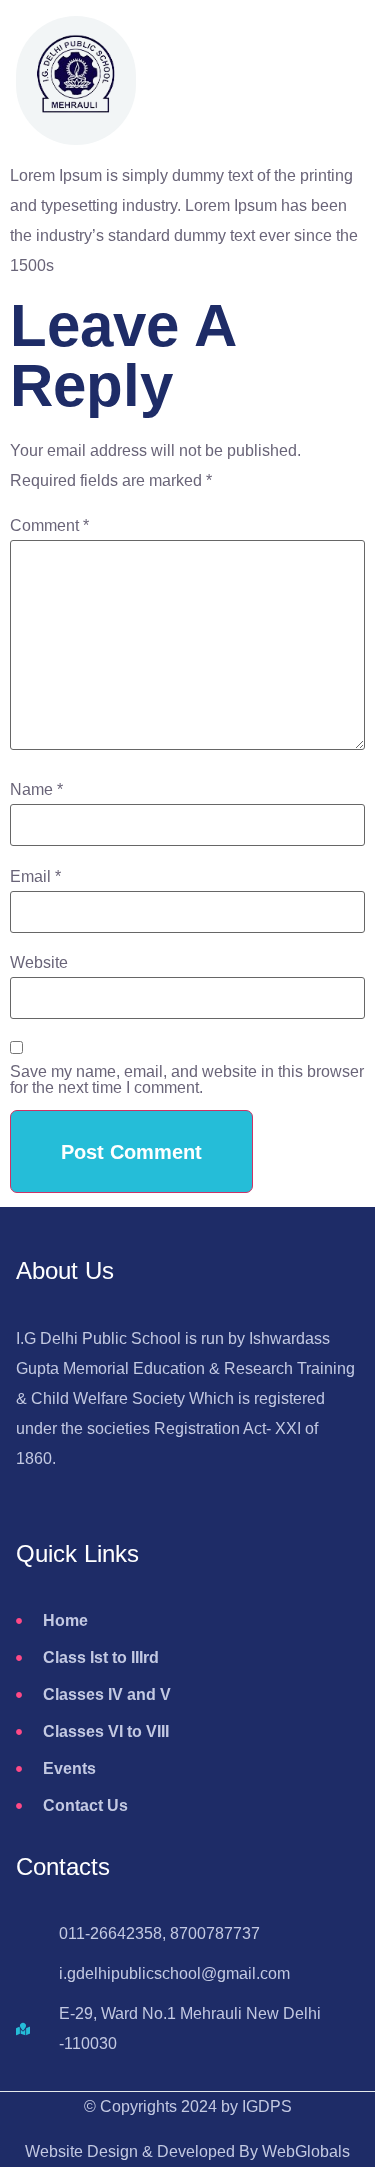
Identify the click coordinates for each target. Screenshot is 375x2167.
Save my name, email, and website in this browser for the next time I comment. (187, 1080)
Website (39, 963)
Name (36, 790)
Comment (49, 526)
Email (35, 877)
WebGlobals (306, 2151)
